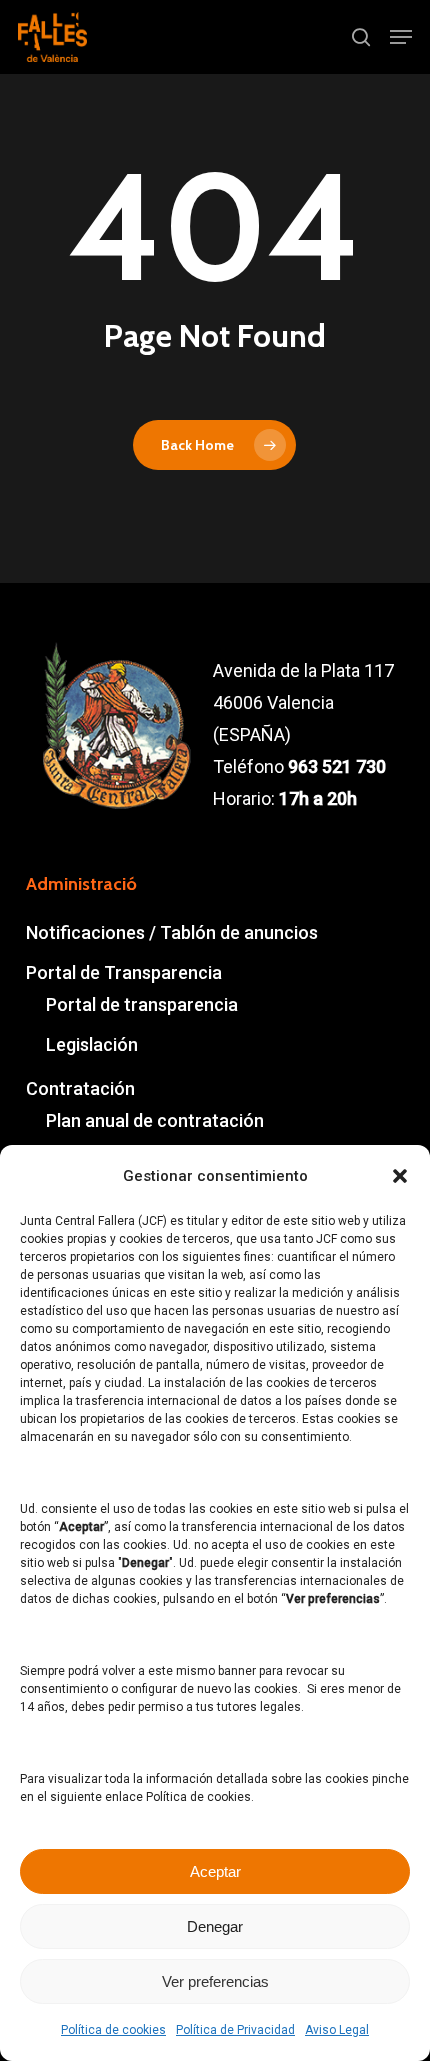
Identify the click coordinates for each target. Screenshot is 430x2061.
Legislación (92, 1044)
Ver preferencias (215, 1981)
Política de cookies (113, 2030)
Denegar (215, 1926)
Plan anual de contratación (155, 1120)
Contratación (80, 1088)
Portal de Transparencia (124, 972)
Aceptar (215, 1871)
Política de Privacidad (235, 2030)
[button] (400, 1176)
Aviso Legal (337, 2030)
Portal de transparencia (142, 1004)
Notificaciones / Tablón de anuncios (172, 932)
